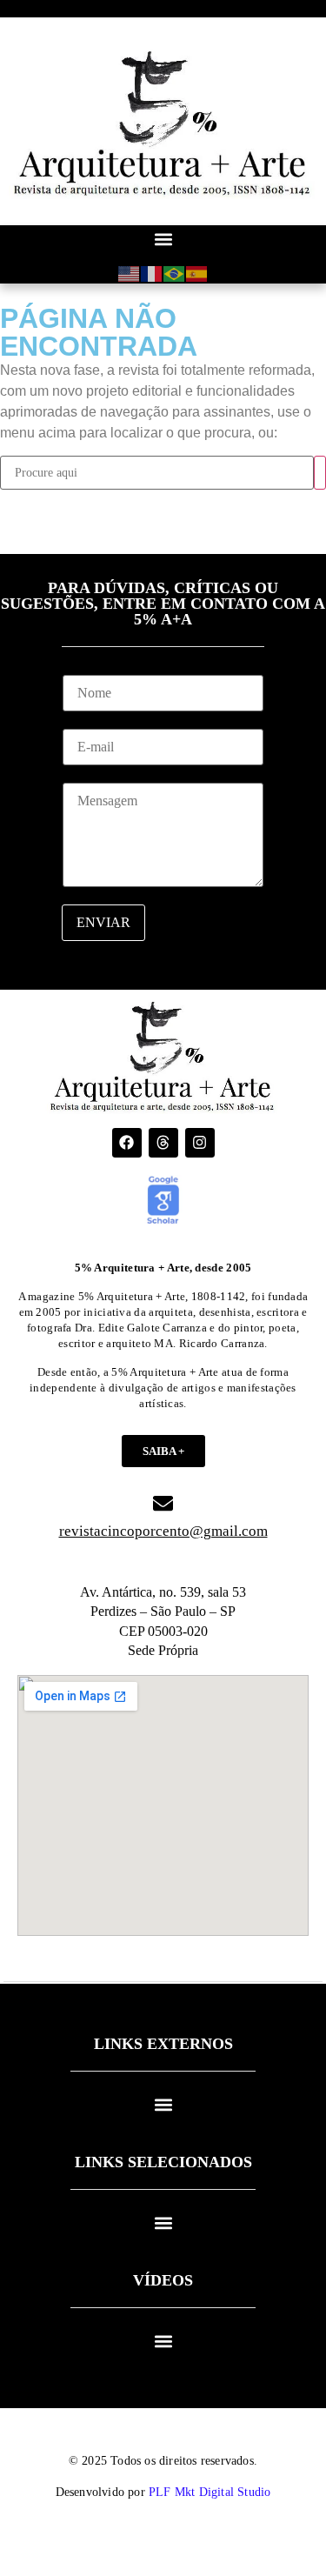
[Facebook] (127, 1143)
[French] (152, 273)
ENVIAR (103, 922)
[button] (163, 240)
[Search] (320, 473)
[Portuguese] (175, 273)
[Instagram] (200, 1143)
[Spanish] (197, 273)
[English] (130, 273)
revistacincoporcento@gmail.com (163, 1531)
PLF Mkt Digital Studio (210, 2492)
